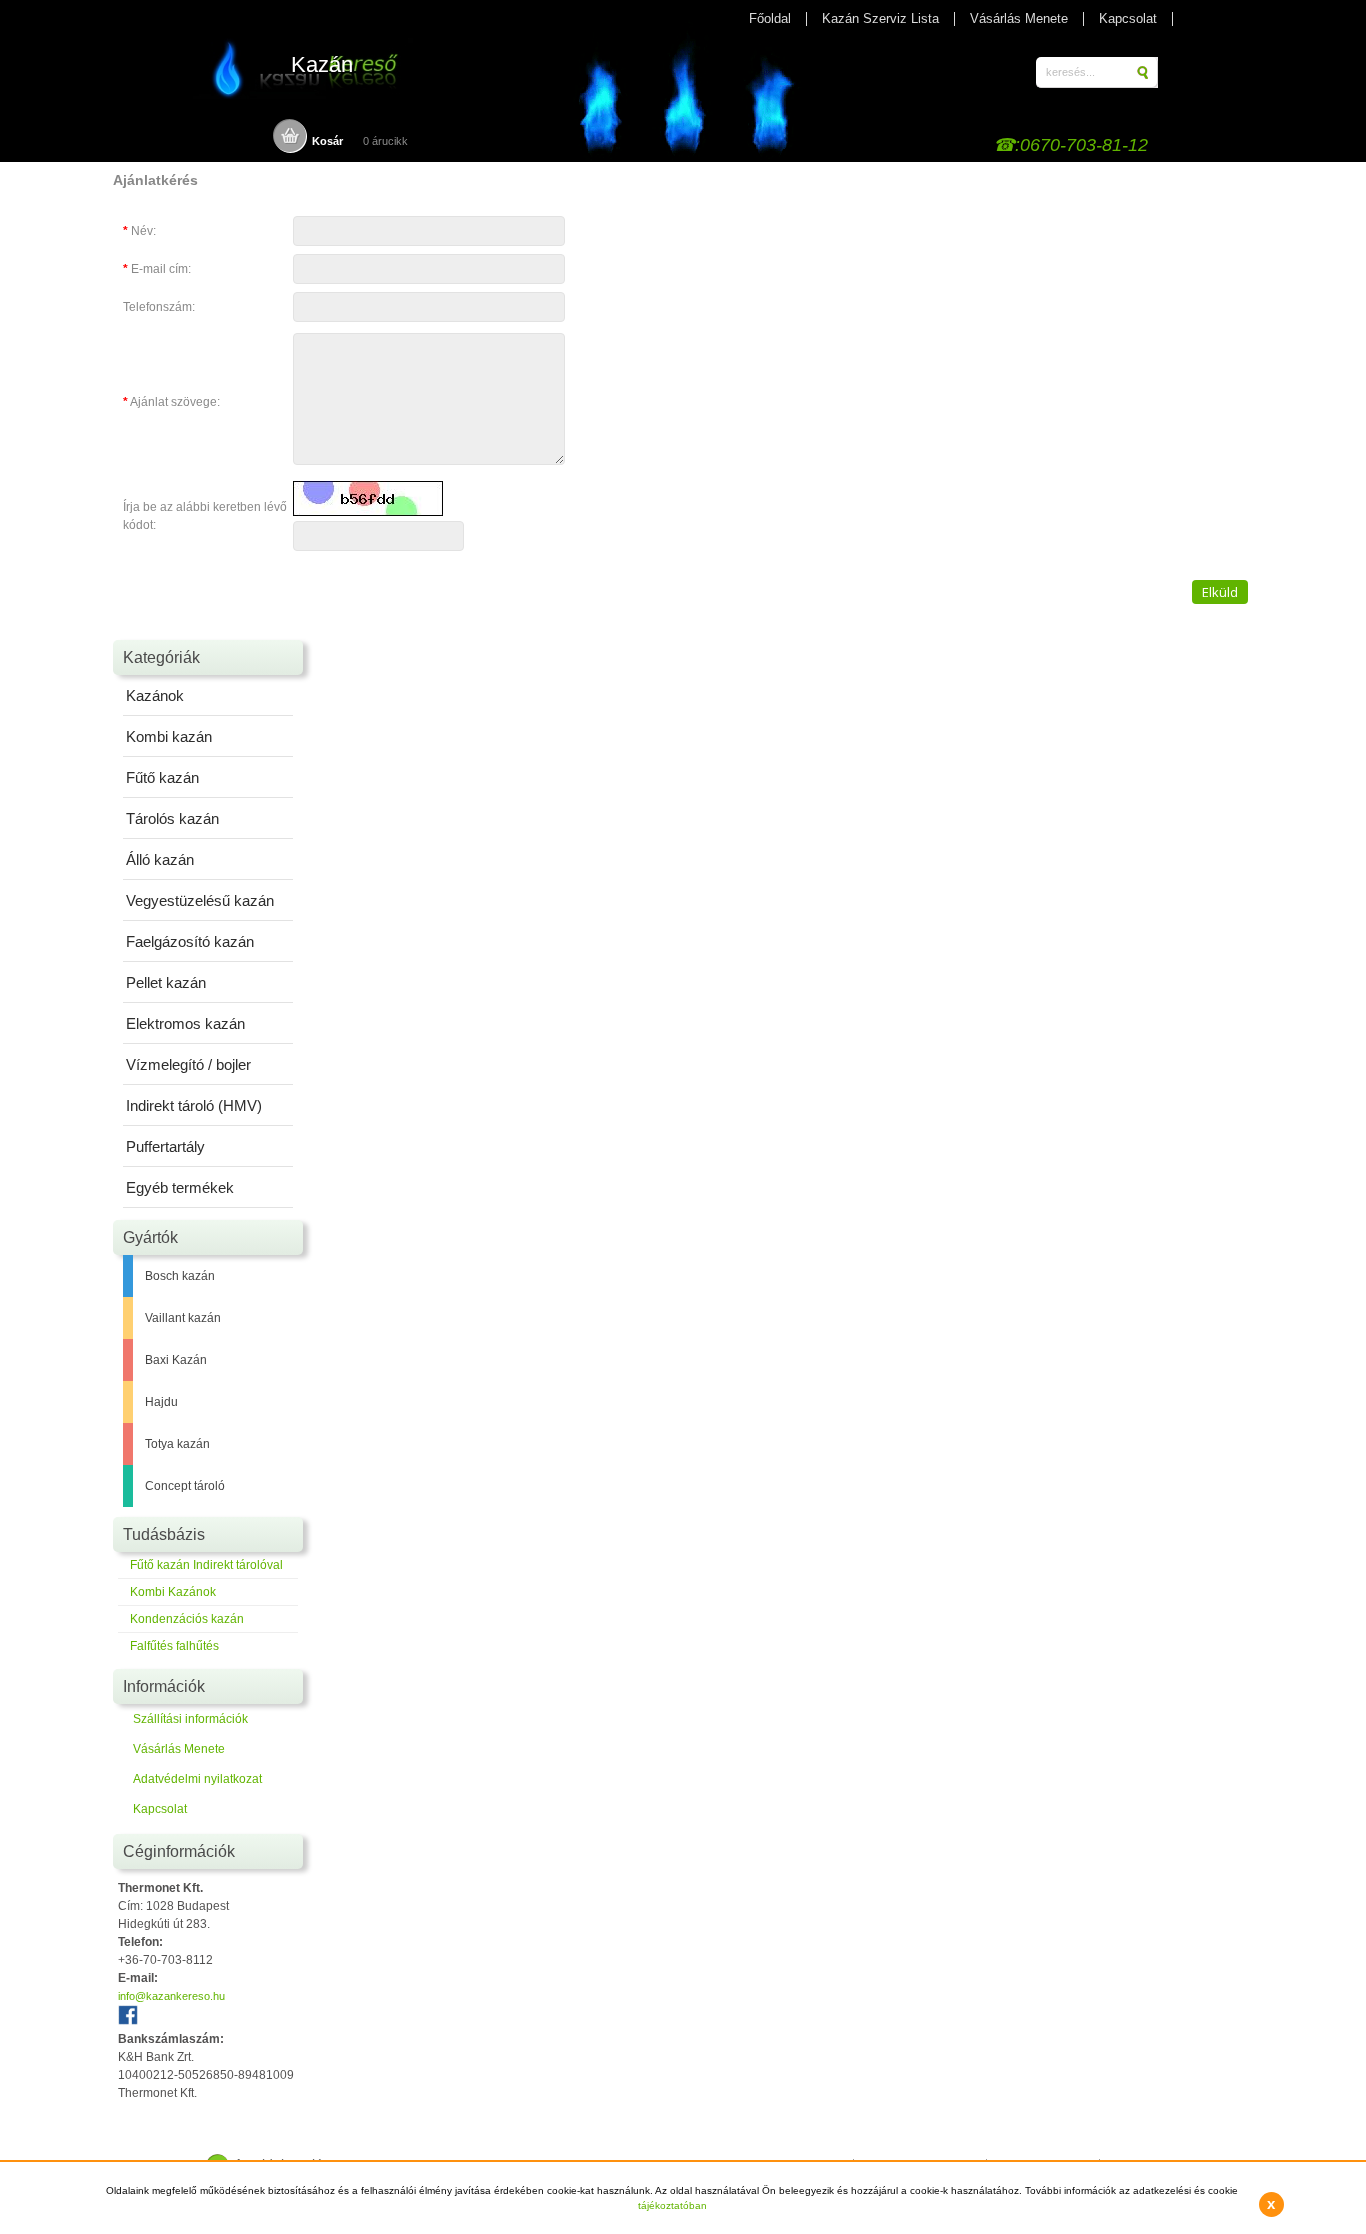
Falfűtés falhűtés (174, 1646)
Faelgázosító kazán (190, 941)
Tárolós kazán (172, 818)
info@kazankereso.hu (171, 1996)
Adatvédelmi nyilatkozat (197, 1779)
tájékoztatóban (672, 2205)
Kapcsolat (1128, 18)
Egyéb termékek (180, 1187)
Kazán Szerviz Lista (880, 18)
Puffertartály (165, 1146)
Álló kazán (160, 859)
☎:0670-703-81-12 (1070, 145)
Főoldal (770, 18)
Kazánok (155, 695)
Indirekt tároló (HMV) (194, 1105)
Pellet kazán (166, 982)
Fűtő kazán (162, 777)
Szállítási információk (190, 1719)
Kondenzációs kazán (187, 1619)
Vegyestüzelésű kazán (200, 900)
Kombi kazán (169, 736)
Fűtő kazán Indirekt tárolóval (206, 1565)
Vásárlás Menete (1019, 18)
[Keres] (1144, 72)
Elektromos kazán (185, 1023)
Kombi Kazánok (173, 1592)
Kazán (322, 64)
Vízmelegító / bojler (188, 1064)
